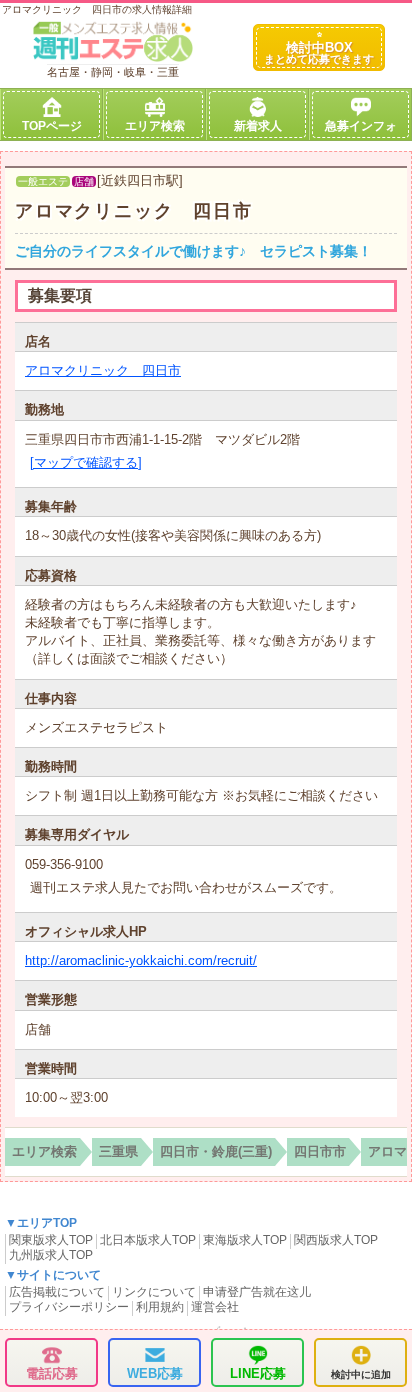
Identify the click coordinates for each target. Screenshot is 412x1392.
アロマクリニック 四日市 (134, 211)
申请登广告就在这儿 (257, 1292)
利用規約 (160, 1307)
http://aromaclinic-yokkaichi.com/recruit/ (141, 960)
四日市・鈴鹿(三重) (216, 1151)
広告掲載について (57, 1292)
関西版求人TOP (336, 1240)
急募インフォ (361, 126)
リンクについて (154, 1292)
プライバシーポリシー (69, 1307)
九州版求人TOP (51, 1255)
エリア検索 (155, 126)
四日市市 (320, 1151)
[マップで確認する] (86, 462)
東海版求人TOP (245, 1240)
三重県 (118, 1151)
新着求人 (258, 126)
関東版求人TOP (51, 1240)
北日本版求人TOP (148, 1240)
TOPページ (52, 126)
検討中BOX (319, 52)
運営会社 (215, 1307)
